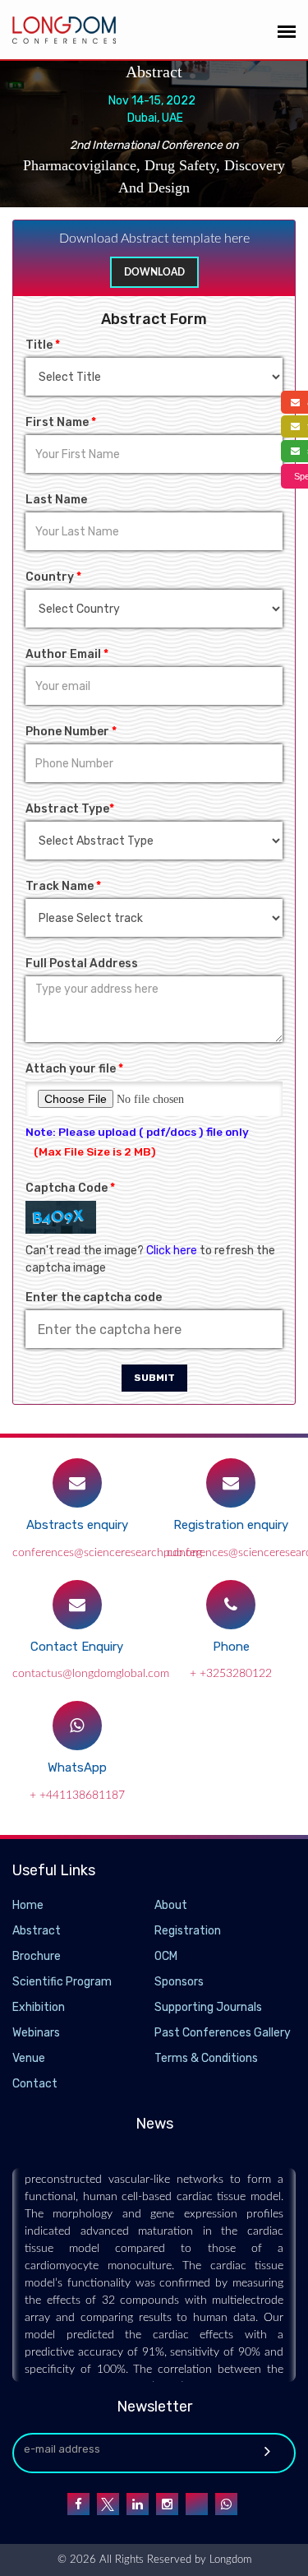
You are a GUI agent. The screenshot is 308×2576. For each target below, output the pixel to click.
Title (43, 345)
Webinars (36, 2033)
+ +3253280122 (231, 1674)
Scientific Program (62, 1982)
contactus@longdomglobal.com (91, 1674)
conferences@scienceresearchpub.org (107, 1553)
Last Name (56, 500)
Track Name (63, 886)
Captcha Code (70, 1188)
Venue (29, 2058)
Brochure (37, 1956)
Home (28, 1905)
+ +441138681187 (77, 1795)
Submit (154, 1378)
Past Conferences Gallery (223, 2033)
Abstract (37, 1931)
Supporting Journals (208, 2007)
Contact (35, 2084)
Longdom (229, 2560)
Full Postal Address (82, 964)
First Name (61, 422)
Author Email (67, 654)
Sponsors (179, 1982)
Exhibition (39, 2007)
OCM (166, 1956)
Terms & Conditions (206, 2058)
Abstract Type (70, 809)
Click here (172, 1251)
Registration (188, 1931)
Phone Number (71, 732)
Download (154, 272)
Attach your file (74, 1069)
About (171, 1905)
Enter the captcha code (94, 1297)
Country (53, 577)
